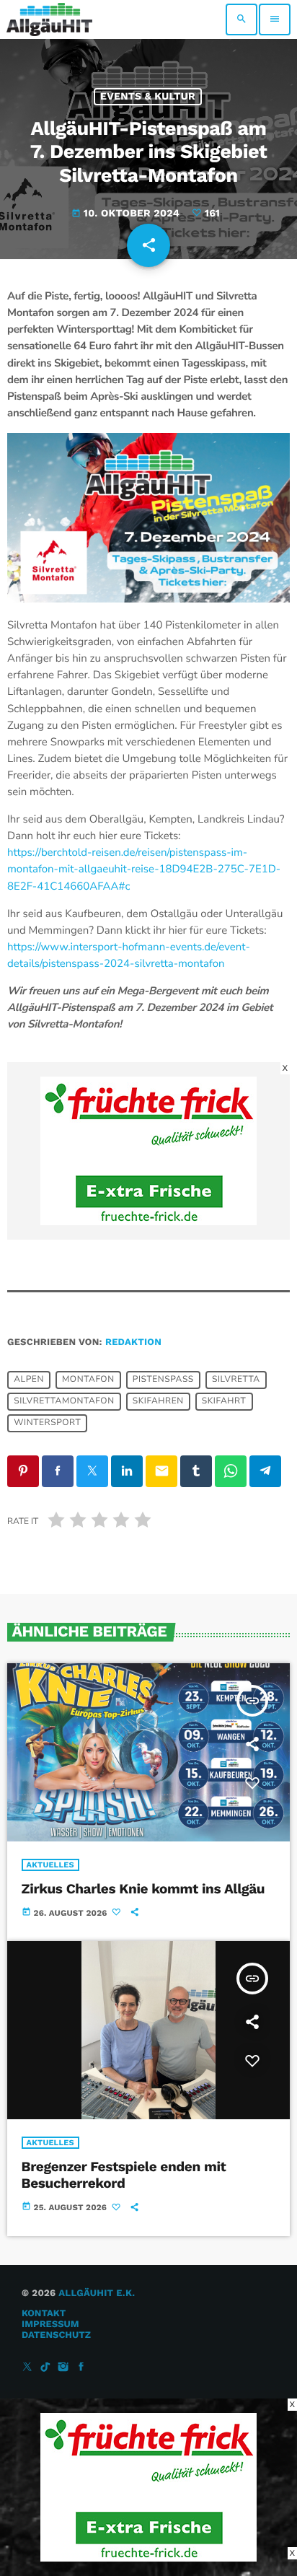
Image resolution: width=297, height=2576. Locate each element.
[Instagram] (63, 2368)
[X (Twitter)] (27, 2368)
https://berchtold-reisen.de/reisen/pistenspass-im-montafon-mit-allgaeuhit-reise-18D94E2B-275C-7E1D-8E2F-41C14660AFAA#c (144, 869)
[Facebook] (81, 2368)
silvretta (236, 1380)
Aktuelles (50, 1865)
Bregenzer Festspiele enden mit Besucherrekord (124, 2175)
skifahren (158, 1401)
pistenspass (163, 1380)
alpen (29, 1380)
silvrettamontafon (64, 1401)
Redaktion (133, 1342)
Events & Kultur (148, 97)
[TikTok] (45, 2368)
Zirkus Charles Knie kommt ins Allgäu (143, 1889)
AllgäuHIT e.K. (97, 2294)
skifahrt (224, 1401)
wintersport (47, 1423)
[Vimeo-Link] (49, 19)
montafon (88, 1380)
